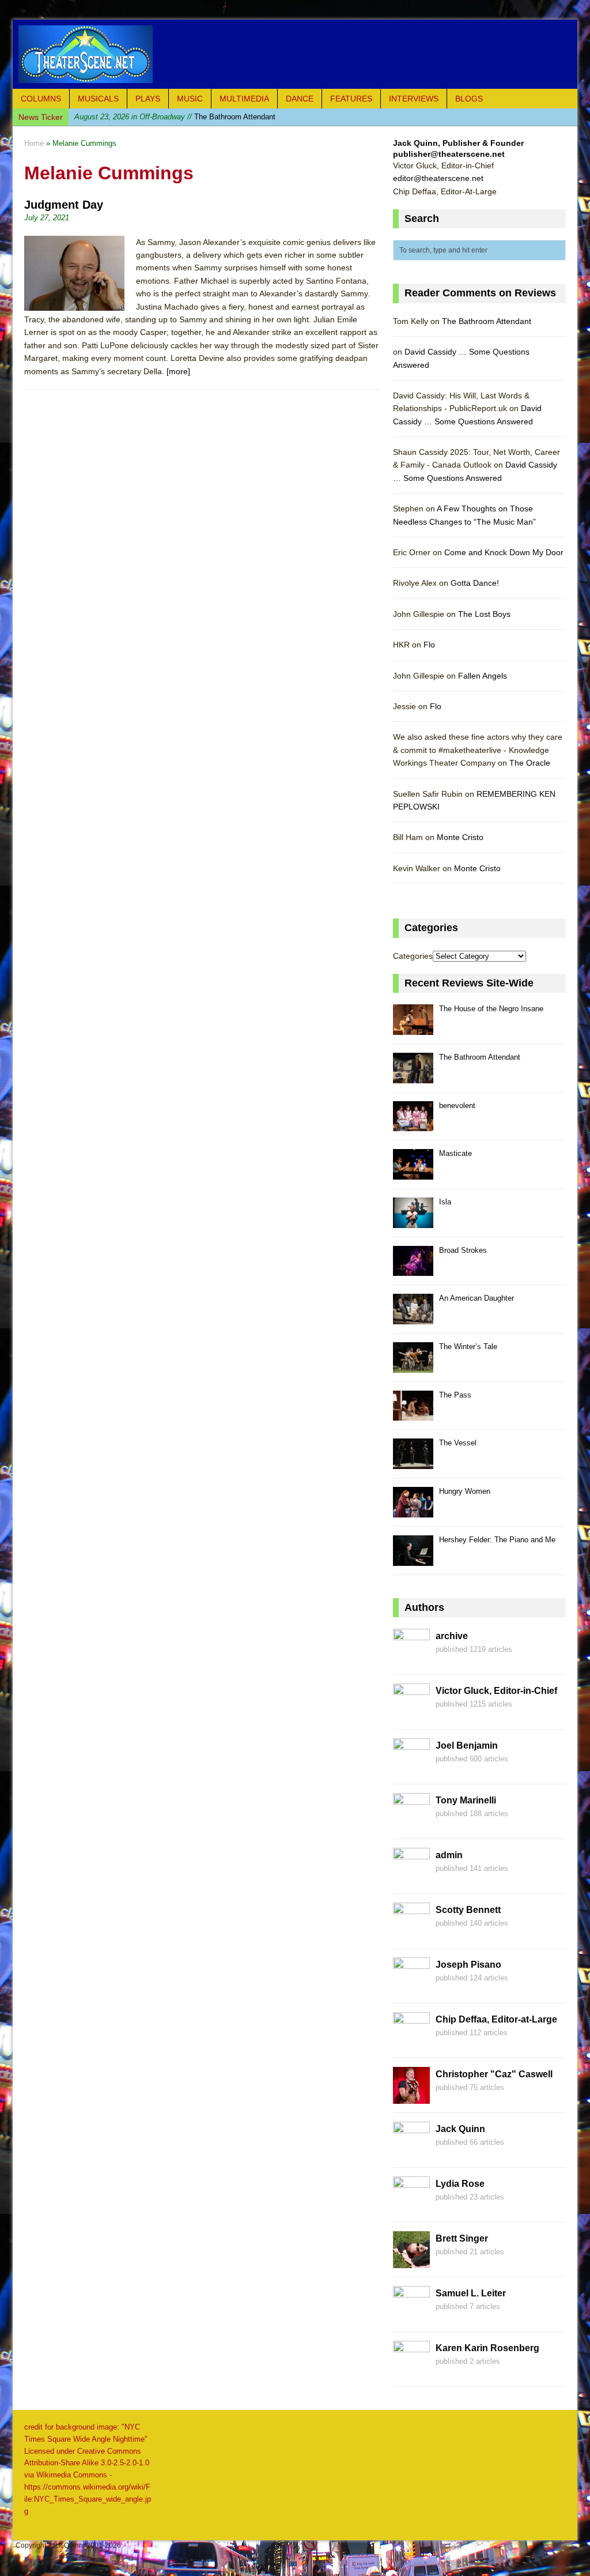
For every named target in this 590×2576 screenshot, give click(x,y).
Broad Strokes (463, 1250)
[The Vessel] (413, 1462)
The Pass (455, 1395)
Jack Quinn (460, 2129)
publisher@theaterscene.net (449, 154)
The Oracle (530, 763)
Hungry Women (465, 1491)
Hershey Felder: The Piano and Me (497, 1540)
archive (452, 1636)
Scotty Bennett (468, 1910)
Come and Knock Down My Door (504, 552)
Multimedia (244, 99)
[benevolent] (413, 1125)
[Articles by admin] (411, 1878)
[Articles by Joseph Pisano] (411, 1988)
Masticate (455, 1153)
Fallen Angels (483, 676)
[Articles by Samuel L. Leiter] (411, 2317)
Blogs (469, 99)
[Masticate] (413, 1173)
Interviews (414, 99)
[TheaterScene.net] (295, 54)
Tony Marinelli (466, 1800)
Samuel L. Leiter (471, 2293)
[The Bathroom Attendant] (413, 1077)
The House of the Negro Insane (491, 1009)
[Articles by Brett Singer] (411, 2262)
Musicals (98, 99)
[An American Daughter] (413, 1318)
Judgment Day (64, 205)
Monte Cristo (460, 837)
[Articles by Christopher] (411, 2097)
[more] (178, 371)
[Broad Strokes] (413, 1270)
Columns (41, 99)
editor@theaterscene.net (438, 178)
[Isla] (413, 1221)
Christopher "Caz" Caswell (494, 2074)
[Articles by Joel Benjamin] (411, 1769)
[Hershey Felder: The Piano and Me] (413, 1559)
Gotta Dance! (475, 583)
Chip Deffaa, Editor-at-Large (496, 2019)
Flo (429, 645)
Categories (413, 956)
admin (449, 1855)
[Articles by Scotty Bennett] (411, 1933)
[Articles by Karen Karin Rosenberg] (411, 2371)
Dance (300, 99)
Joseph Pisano (468, 1965)
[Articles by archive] (411, 1659)
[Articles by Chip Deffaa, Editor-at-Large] (411, 2043)
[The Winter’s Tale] (413, 1366)
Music (190, 99)
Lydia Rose (460, 2184)
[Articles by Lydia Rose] (411, 2207)
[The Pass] (413, 1415)
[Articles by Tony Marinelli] (411, 1824)
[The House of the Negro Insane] (413, 1028)
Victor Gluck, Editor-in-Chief (496, 1691)
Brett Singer (462, 2238)
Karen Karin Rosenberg (487, 2348)
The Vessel (458, 1443)
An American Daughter (476, 1298)
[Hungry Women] (413, 1511)
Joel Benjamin (467, 1745)
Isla (445, 1202)
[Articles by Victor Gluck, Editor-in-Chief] (411, 1714)
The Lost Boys (484, 614)
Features (351, 99)
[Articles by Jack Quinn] (411, 2152)
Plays (148, 99)
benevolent (152, 117)
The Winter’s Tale (468, 1347)
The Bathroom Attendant (487, 321)
